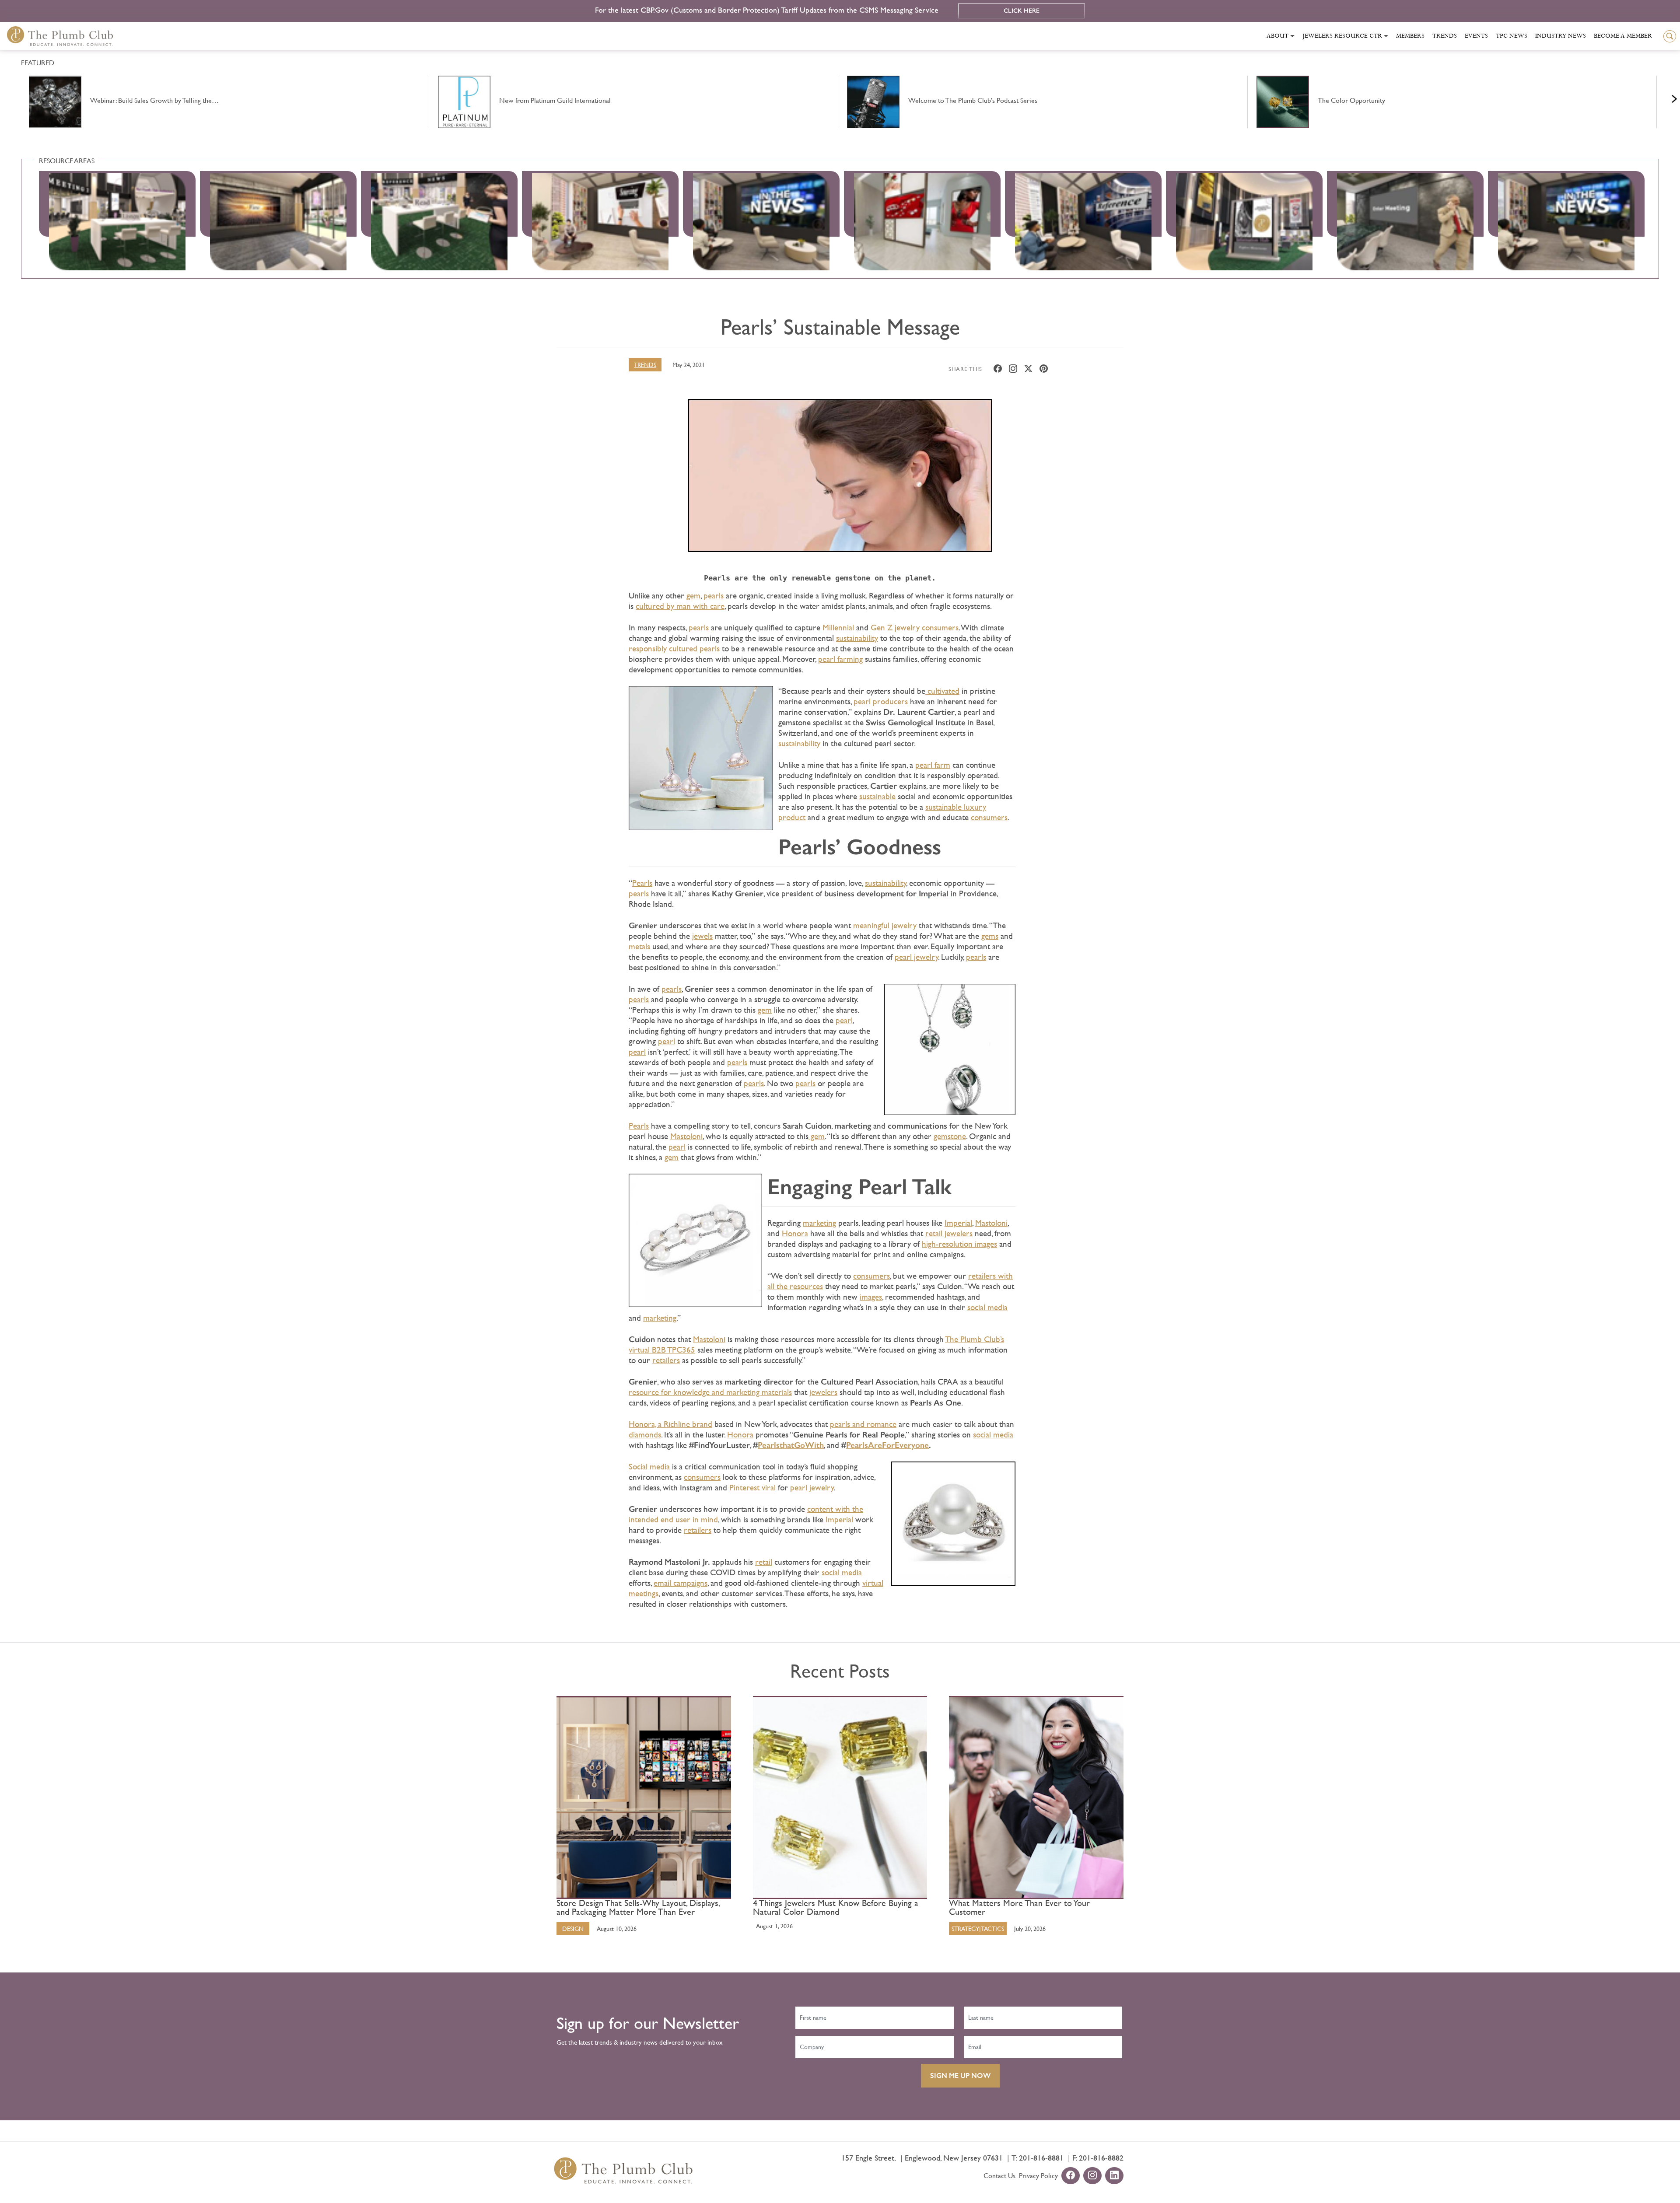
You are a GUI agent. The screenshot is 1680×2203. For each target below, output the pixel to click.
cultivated (942, 691)
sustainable (877, 796)
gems (990, 936)
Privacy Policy (1038, 2176)
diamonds (645, 1435)
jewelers (823, 1392)
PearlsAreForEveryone (887, 1445)
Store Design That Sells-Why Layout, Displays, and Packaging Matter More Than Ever (638, 1908)
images (871, 1297)
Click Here (1022, 11)
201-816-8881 (1041, 2158)
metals (639, 946)
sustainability (857, 638)
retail (764, 1562)
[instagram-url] (1092, 2176)
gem (693, 596)
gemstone (950, 1136)
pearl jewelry (916, 957)
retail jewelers (949, 1233)
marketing (819, 1223)
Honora (795, 1233)
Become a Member (1623, 36)
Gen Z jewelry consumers (915, 628)
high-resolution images (959, 1244)
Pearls (642, 883)
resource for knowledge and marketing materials (710, 1392)
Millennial (838, 628)
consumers (989, 817)
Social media (649, 1467)
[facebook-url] (1071, 2176)
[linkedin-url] (1114, 2176)
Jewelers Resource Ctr (1342, 36)
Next (1663, 97)
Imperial (958, 1223)
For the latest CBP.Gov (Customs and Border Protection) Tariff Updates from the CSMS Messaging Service (768, 10)
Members (1410, 36)
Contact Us (999, 2176)
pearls (714, 596)
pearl (844, 1020)
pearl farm (933, 765)
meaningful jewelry (885, 925)
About (1277, 36)
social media (987, 1307)
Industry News (1561, 36)
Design (573, 1929)
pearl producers (881, 701)
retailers (666, 1360)
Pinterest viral (752, 1488)
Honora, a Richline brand (670, 1424)
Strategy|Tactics (978, 1929)
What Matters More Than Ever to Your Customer (1019, 1908)
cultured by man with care (680, 606)
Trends (1445, 36)
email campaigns (681, 1583)
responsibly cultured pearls (674, 649)
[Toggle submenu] (1292, 36)
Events (1476, 36)
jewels (702, 936)
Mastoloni (686, 1136)
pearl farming (840, 659)
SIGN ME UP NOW (960, 2075)
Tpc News (1512, 36)
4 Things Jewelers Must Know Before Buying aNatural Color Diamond (836, 1908)
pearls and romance (863, 1424)
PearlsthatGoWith (791, 1445)
